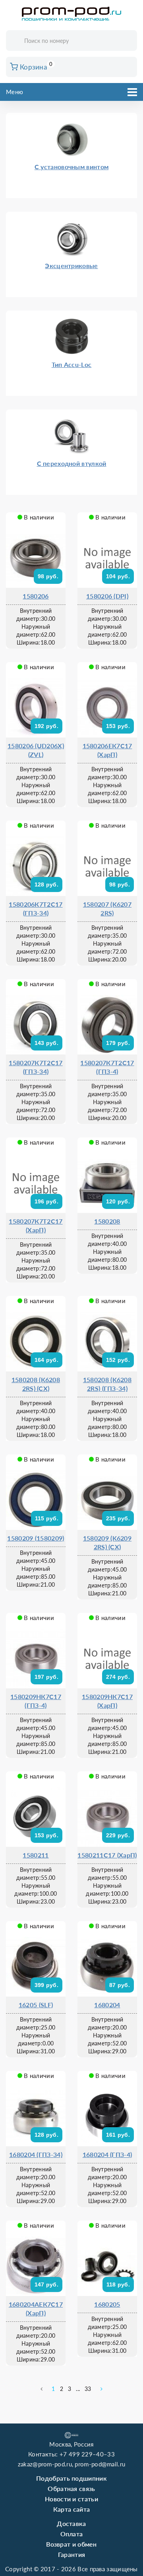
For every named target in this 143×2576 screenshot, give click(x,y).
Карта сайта (71, 2509)
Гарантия (71, 2554)
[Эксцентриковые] (71, 222)
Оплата (72, 2534)
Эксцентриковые (71, 266)
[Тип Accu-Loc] (71, 321)
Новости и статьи (71, 2499)
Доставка (71, 2523)
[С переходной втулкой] (71, 420)
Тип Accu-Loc (72, 364)
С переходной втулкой (72, 463)
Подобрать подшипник (71, 2478)
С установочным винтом (71, 167)
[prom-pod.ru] (71, 14)
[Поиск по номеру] (128, 41)
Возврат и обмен (71, 2544)
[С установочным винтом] (71, 124)
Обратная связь (71, 2488)
